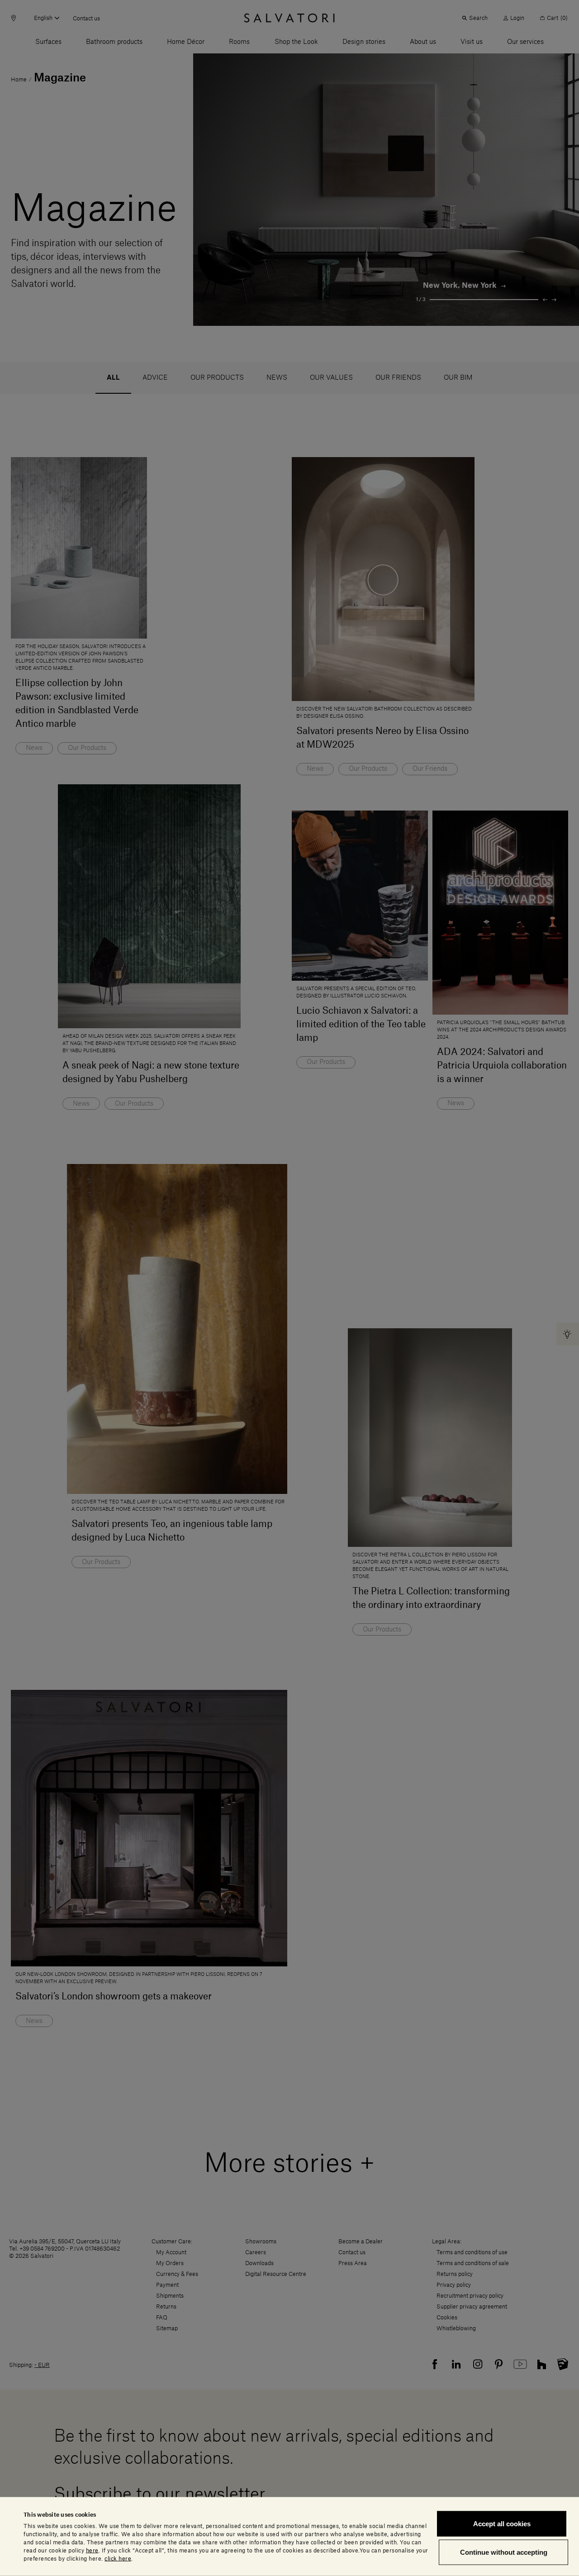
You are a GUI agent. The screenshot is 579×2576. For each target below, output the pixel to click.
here (92, 2550)
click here (118, 2558)
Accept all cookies (502, 2524)
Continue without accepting (504, 2552)
